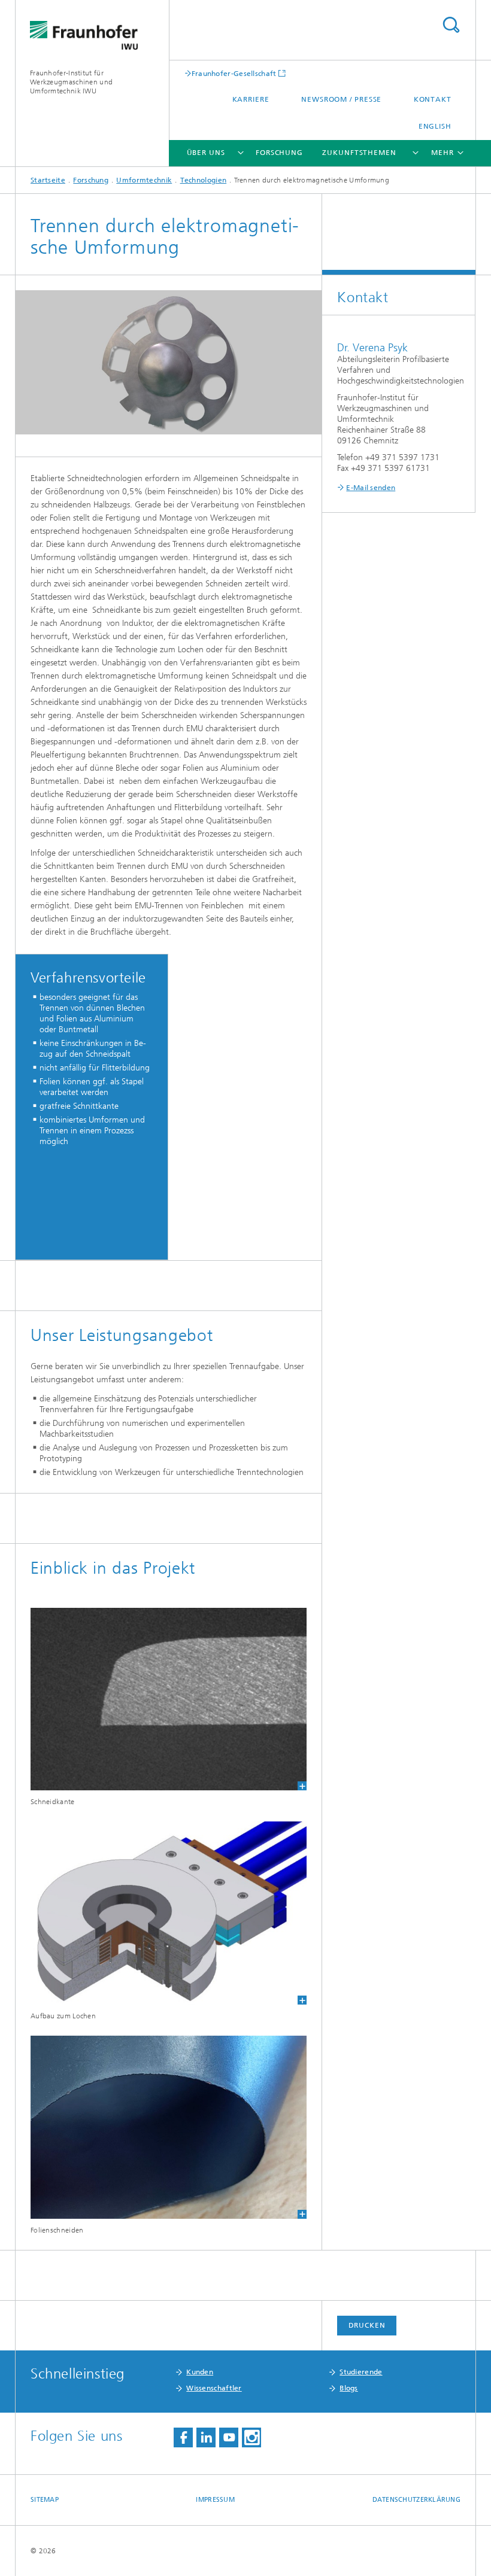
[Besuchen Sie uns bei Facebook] (183, 2437)
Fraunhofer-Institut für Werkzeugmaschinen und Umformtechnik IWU (71, 82)
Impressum (215, 2500)
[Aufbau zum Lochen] (169, 1913)
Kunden (200, 2372)
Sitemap (45, 2500)
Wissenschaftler (214, 2388)
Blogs (349, 2388)
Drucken (367, 2325)
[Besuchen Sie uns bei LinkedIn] (206, 2437)
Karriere (251, 99)
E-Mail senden (371, 488)
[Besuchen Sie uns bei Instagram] (251, 2437)
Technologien (204, 180)
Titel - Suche (451, 25)
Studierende (361, 2372)
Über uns (206, 153)
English (435, 126)
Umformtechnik (144, 180)
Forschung (279, 153)
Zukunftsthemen (359, 153)
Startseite (48, 180)
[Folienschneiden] (169, 2127)
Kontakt (433, 99)
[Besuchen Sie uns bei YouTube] (229, 2437)
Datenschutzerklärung (417, 2500)
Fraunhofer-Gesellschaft (234, 73)
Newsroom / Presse (341, 99)
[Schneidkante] (169, 1699)
